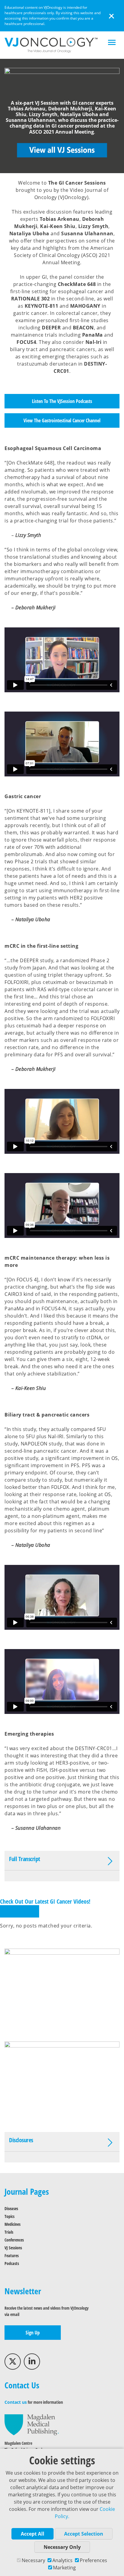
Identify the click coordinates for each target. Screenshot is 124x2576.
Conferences (14, 2240)
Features (12, 2256)
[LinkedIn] (32, 2362)
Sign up (33, 2333)
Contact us (16, 2402)
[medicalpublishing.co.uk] (32, 2424)
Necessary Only (62, 2547)
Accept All (33, 2534)
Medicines (12, 2224)
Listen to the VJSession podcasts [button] (62, 401)
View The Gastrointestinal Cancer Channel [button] (62, 420)
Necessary (33, 2560)
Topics (9, 2216)
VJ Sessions (13, 2248)
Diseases (11, 2208)
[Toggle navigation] (112, 43)
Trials (9, 2232)
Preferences (93, 2560)
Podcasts (12, 2263)
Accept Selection (84, 2534)
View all (20, 1911)
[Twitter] (13, 2362)
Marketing (64, 2568)
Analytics (62, 2560)
